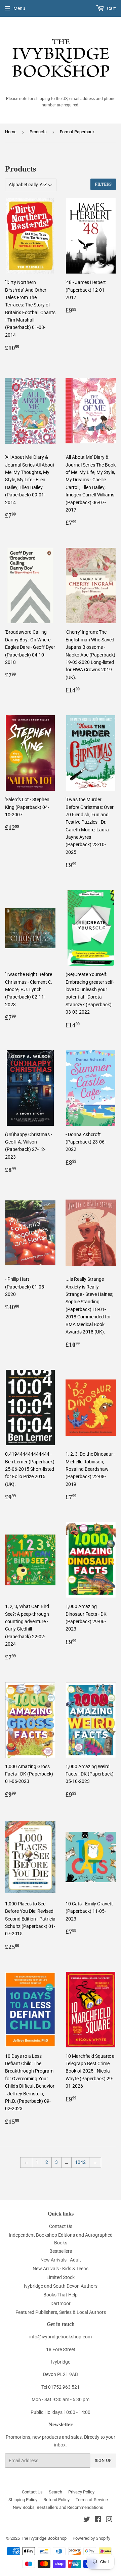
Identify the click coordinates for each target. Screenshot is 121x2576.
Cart (111, 8)
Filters (103, 184)
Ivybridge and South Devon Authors (61, 2286)
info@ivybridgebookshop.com (61, 2337)
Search (55, 2492)
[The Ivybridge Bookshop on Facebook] (98, 2520)
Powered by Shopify (91, 2538)
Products (38, 132)
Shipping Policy (23, 2500)
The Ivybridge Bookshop (44, 2538)
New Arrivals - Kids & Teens (61, 2269)
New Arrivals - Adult (61, 2260)
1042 (80, 2162)
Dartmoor (61, 2303)
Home (11, 132)
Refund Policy (56, 2500)
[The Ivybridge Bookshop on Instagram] (109, 2520)
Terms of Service (92, 2500)
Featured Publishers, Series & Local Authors (61, 2312)
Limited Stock (61, 2277)
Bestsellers (61, 2251)
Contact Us (61, 2226)
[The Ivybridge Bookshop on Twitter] (87, 2520)
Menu (19, 8)
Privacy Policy (81, 2492)
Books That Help (61, 2295)
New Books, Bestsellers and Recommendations (58, 2507)
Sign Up (103, 2461)
